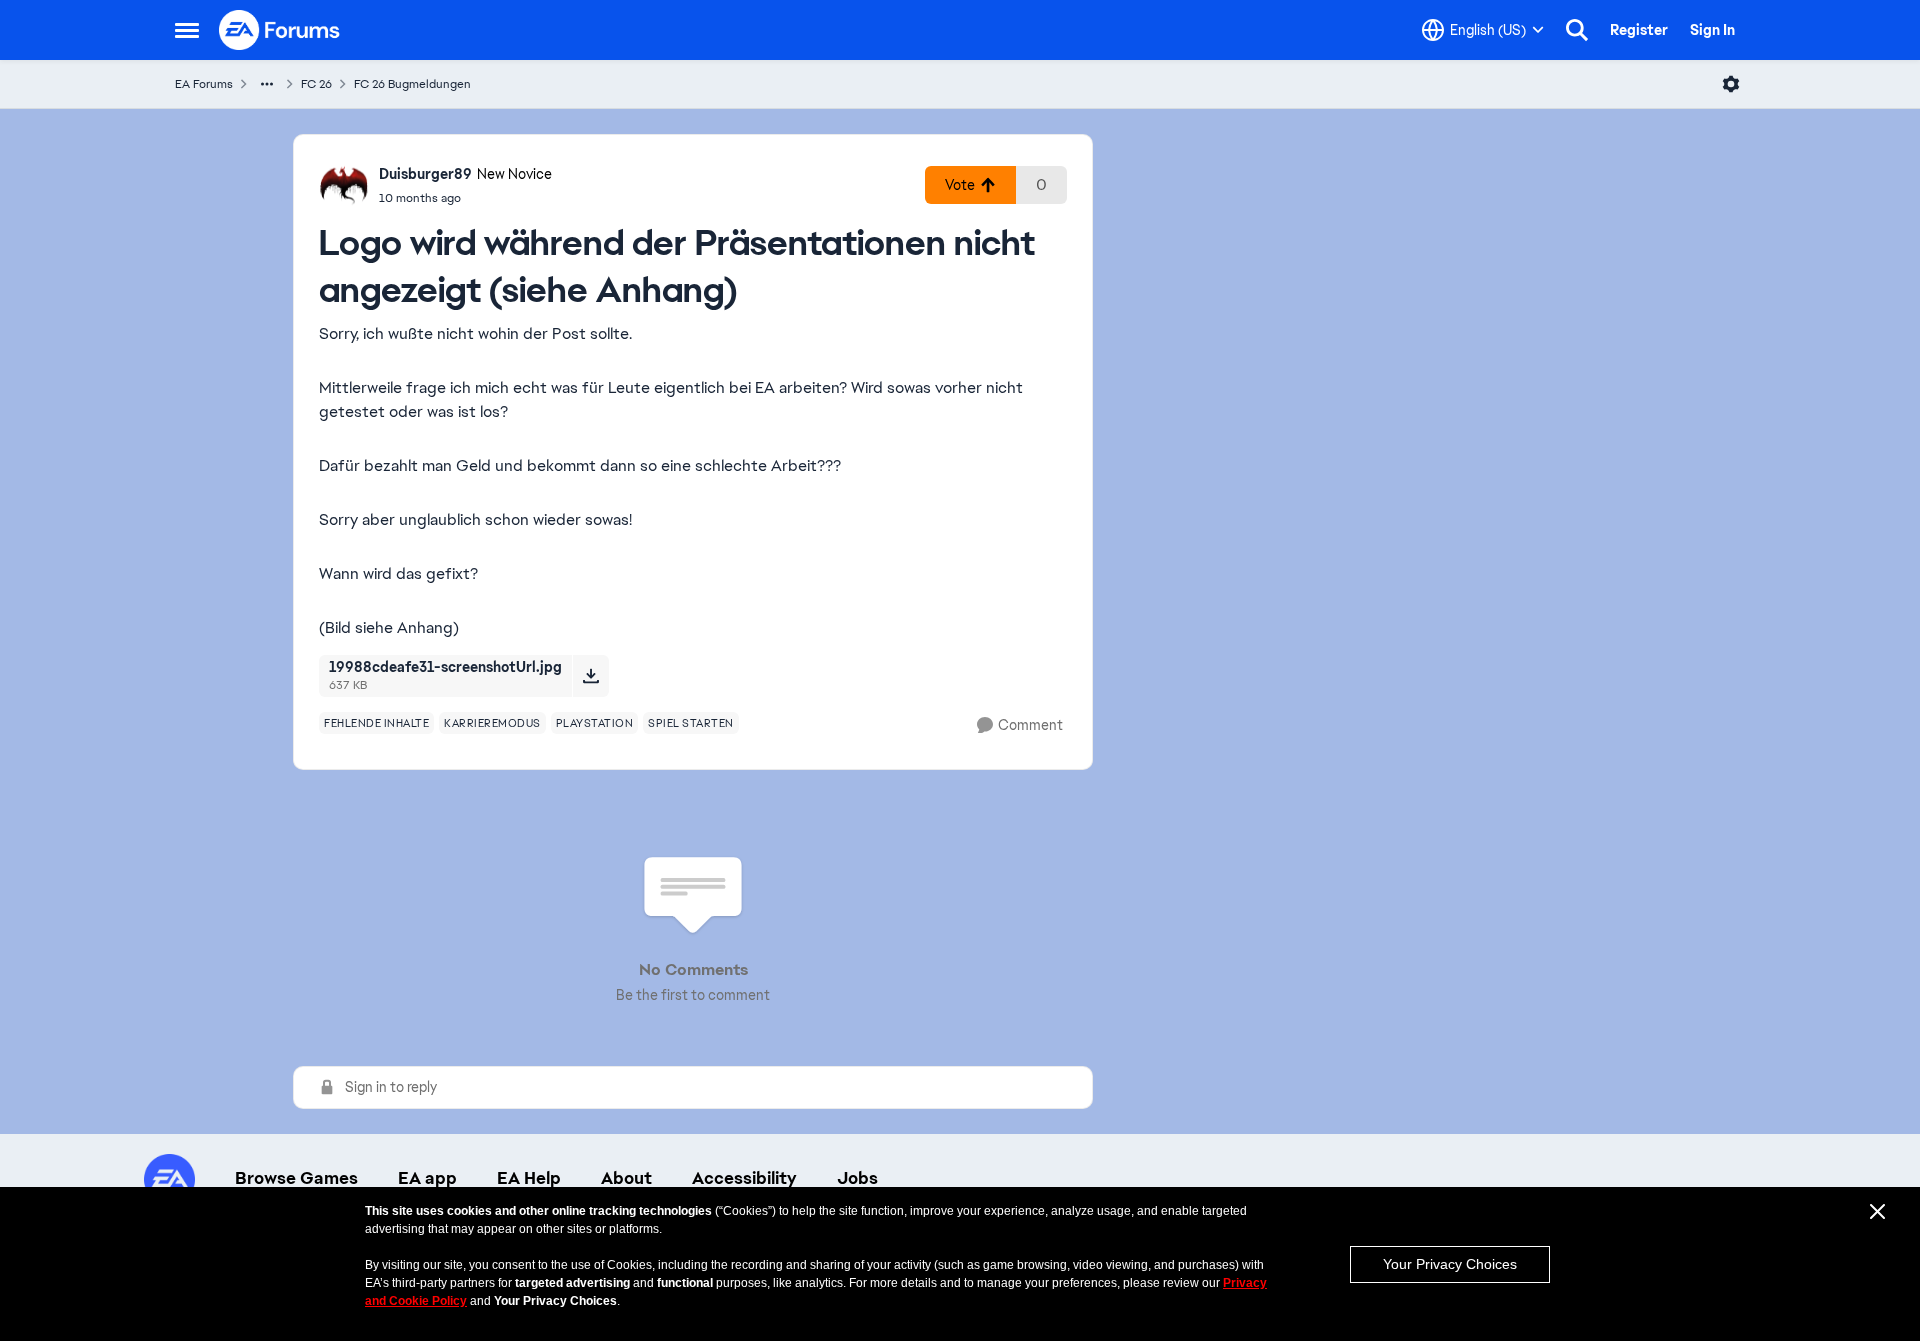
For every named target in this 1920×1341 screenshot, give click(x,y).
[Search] (1577, 30)
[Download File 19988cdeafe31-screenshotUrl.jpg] (590, 676)
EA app (427, 1178)
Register (1639, 30)
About (626, 1178)
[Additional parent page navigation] (267, 84)
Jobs (857, 1178)
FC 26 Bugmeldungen (412, 84)
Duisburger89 (425, 174)
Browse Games (296, 1178)
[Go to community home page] (280, 30)
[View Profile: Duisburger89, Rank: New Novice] (344, 185)
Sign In (1712, 30)
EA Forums (204, 84)
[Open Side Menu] (187, 30)
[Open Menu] (1731, 84)
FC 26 (316, 84)
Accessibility (744, 1178)
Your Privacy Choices (1450, 1264)
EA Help (529, 1178)
